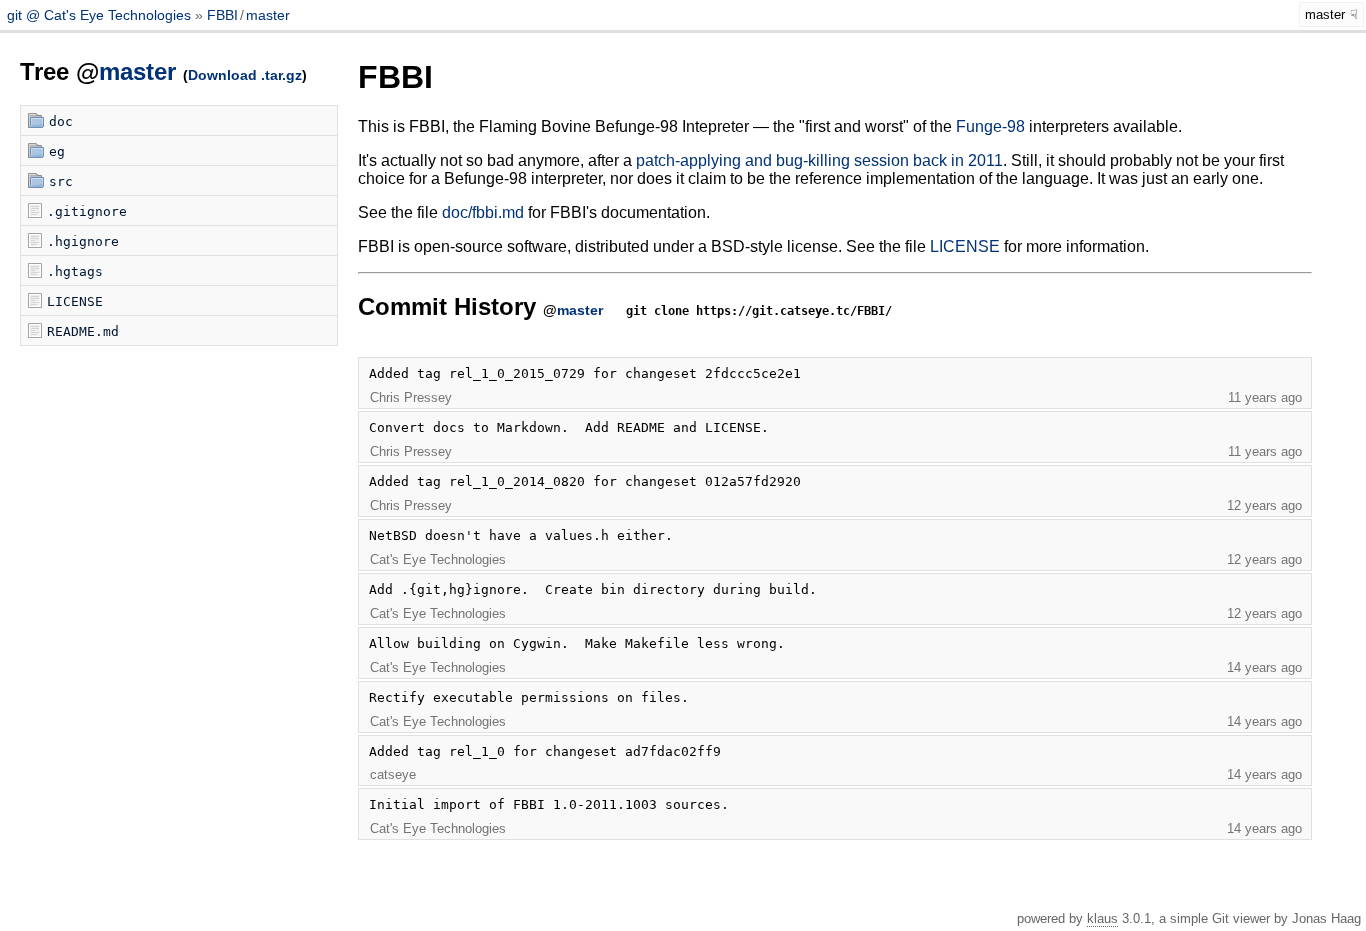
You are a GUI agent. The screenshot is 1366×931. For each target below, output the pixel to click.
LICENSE (75, 301)
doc (61, 121)
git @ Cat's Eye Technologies (101, 15)
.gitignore (87, 211)
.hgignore (83, 241)
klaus (1102, 918)
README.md (83, 331)
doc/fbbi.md (483, 212)
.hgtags (75, 271)
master (268, 15)
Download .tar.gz (245, 75)
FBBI (222, 15)
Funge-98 (990, 126)
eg (57, 151)
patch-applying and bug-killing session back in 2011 (819, 160)
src (61, 181)
